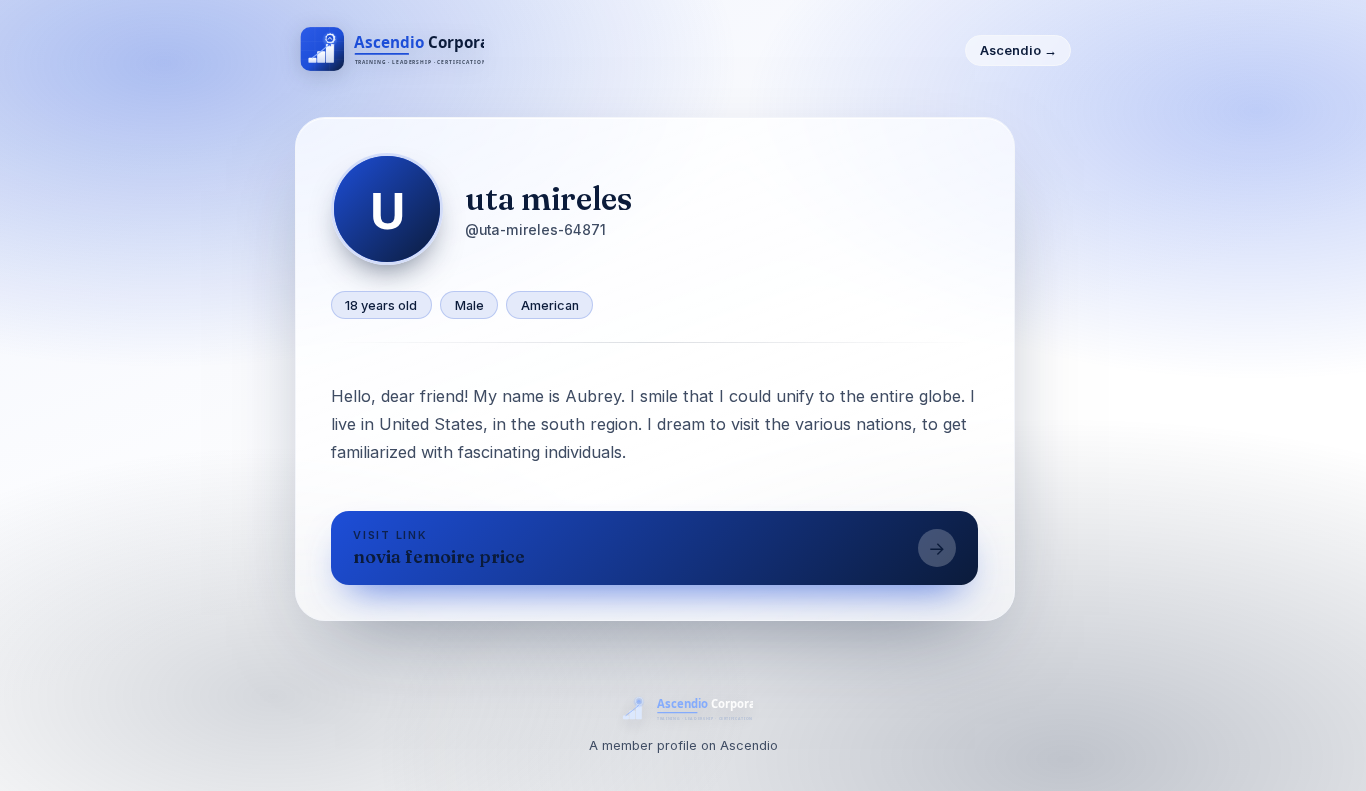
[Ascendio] (390, 51)
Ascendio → (1018, 50)
